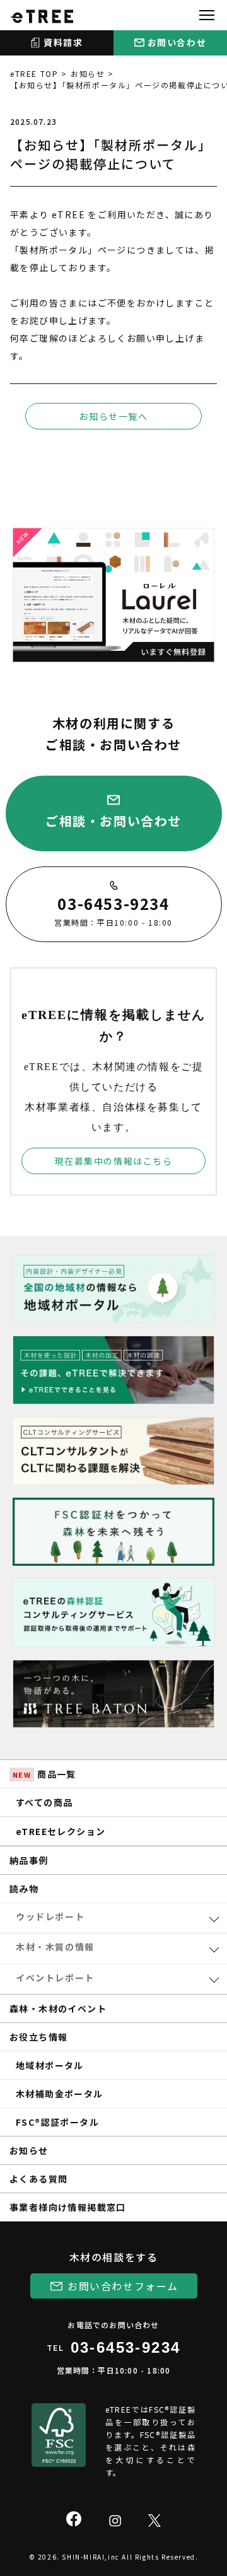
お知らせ (88, 73)
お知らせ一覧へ (113, 416)
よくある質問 (38, 2179)
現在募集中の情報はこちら (113, 1161)
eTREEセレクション (61, 1831)
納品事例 (29, 1860)
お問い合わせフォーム (123, 2286)
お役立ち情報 (38, 2037)
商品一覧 (44, 1774)
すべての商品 (44, 1802)
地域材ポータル (50, 2065)
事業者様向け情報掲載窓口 (68, 2207)
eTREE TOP (34, 73)
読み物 (24, 1889)
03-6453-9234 (126, 2347)
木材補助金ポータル (60, 2094)
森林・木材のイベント (58, 2008)
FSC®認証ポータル (57, 2122)
